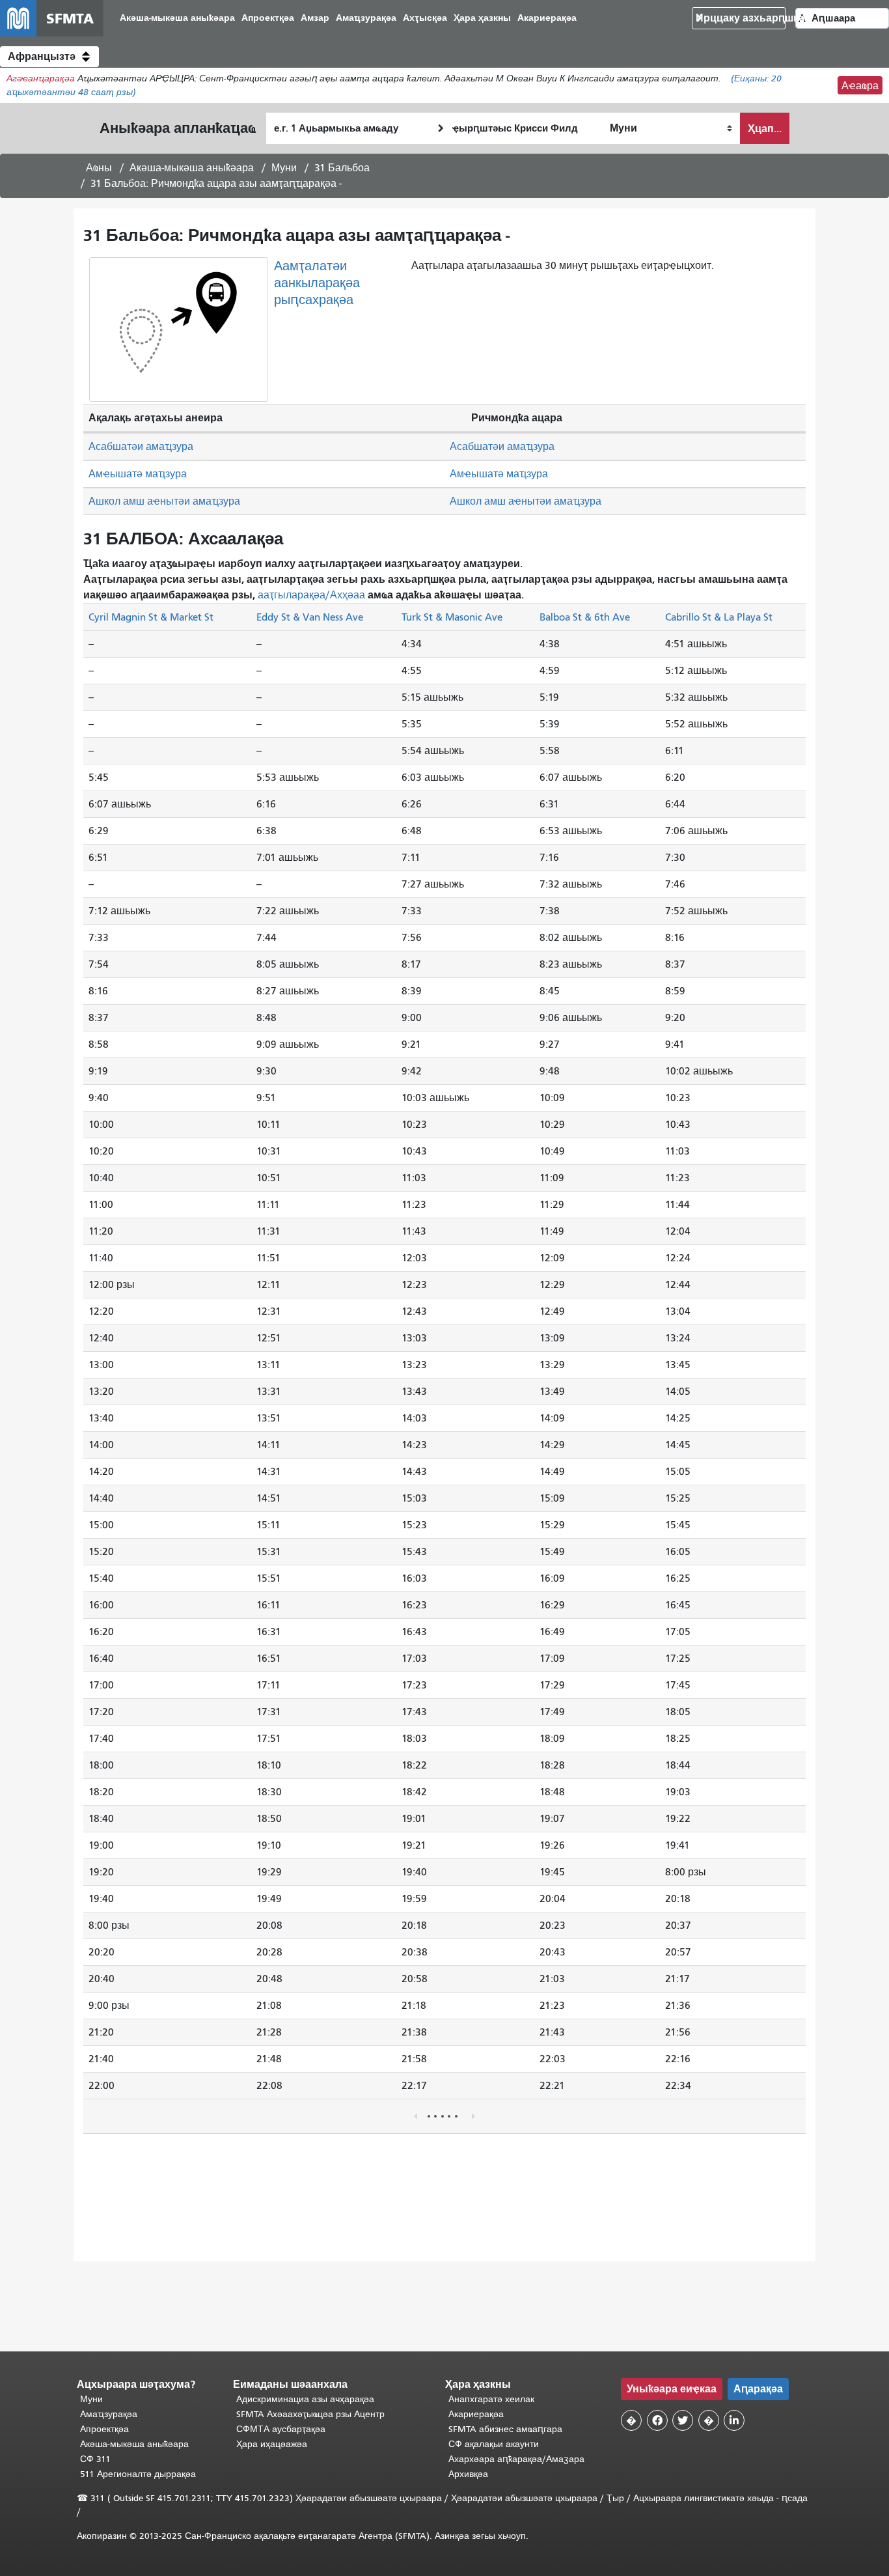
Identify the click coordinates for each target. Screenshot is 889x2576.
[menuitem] (177, 19)
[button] (49, 57)
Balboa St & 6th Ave (585, 617)
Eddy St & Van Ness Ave (310, 617)
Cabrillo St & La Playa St (719, 617)
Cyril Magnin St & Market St (151, 617)
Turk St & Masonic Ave (452, 617)
